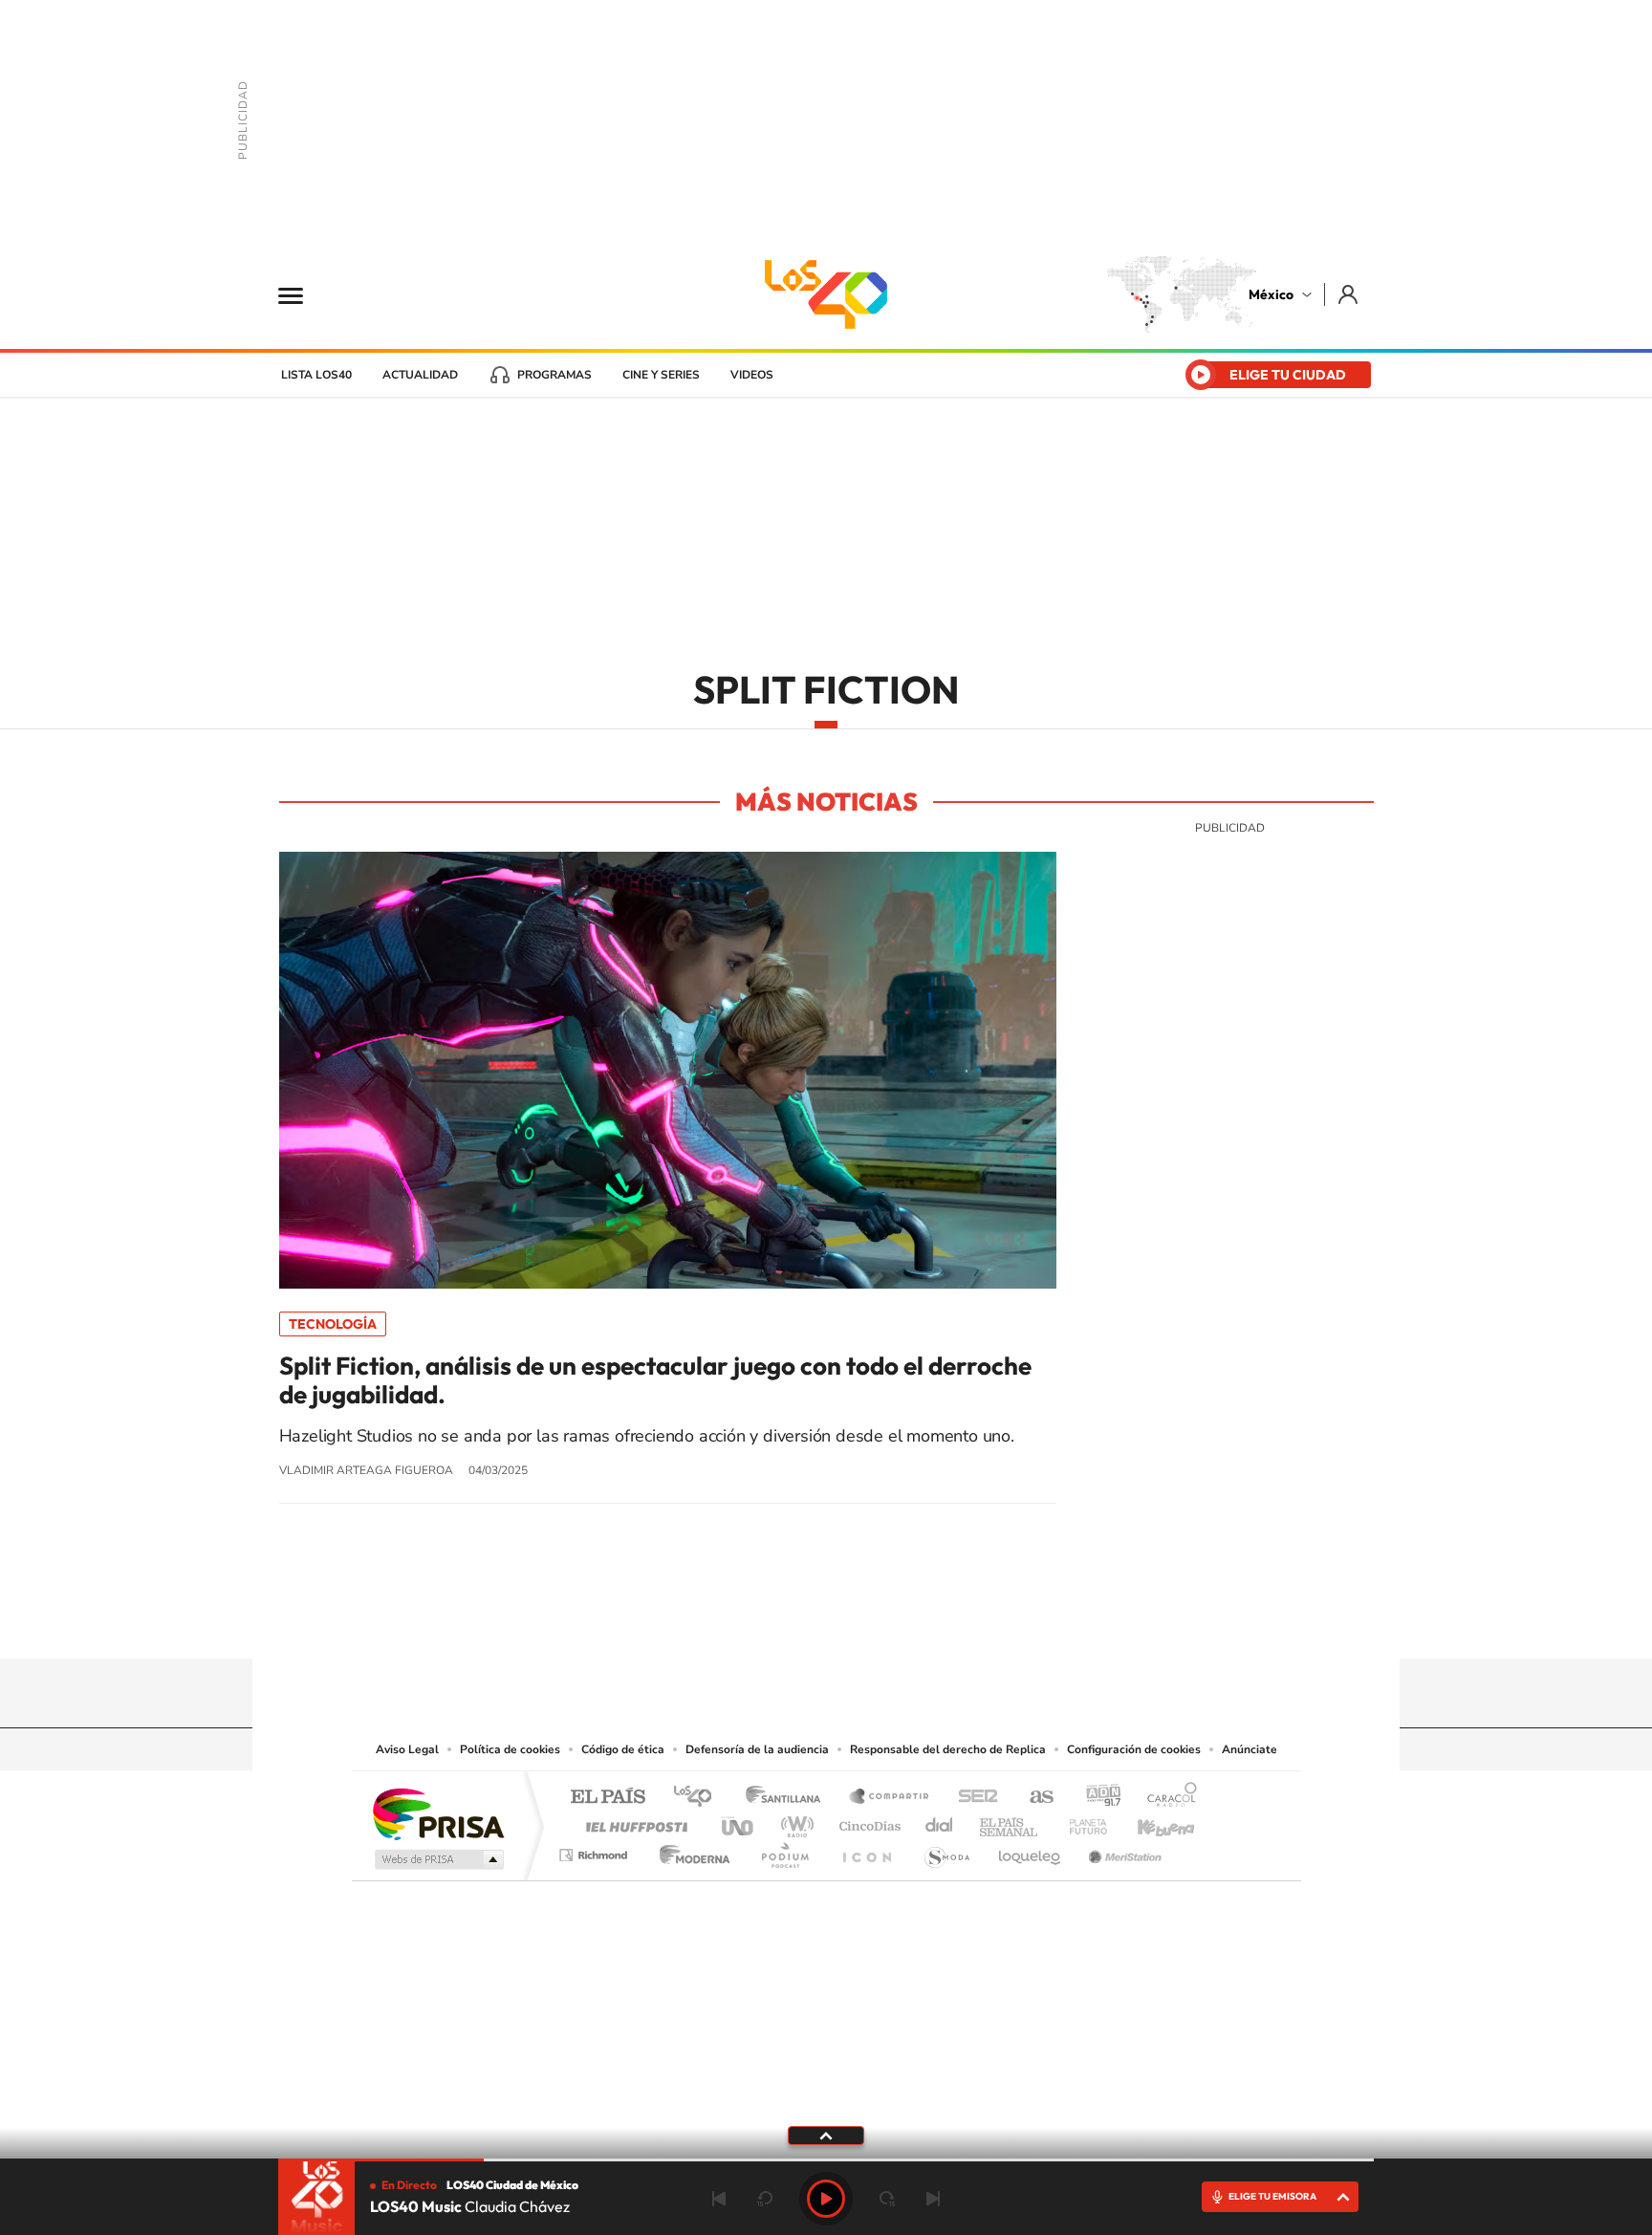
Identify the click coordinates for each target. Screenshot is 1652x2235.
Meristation (1122, 1850)
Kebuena (1149, 1822)
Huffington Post (633, 1822)
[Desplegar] (826, 2135)
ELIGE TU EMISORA (1272, 2196)
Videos (752, 375)
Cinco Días (867, 1822)
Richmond (596, 1850)
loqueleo (1031, 1850)
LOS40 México (826, 294)
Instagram (807, 1621)
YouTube (769, 1621)
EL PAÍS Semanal (1010, 1822)
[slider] (826, 2160)
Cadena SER (972, 1798)
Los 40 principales (699, 1798)
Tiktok (730, 1621)
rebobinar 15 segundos (765, 2199)
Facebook (845, 1621)
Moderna (690, 1850)
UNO (739, 1822)
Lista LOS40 (316, 375)
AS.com (1033, 1798)
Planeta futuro (1080, 1822)
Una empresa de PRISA (438, 1813)
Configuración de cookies (1134, 1749)
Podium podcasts (784, 1850)
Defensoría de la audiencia (757, 1749)
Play (826, 2199)
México (1271, 294)
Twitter (883, 1621)
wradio (794, 1822)
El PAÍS (608, 1798)
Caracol (1166, 1798)
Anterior (719, 2199)
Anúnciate (1250, 1749)
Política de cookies (510, 1749)
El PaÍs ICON (866, 1850)
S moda (946, 1850)
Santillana (789, 1798)
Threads (922, 1621)
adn (1096, 1798)
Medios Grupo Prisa (437, 1859)
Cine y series (661, 375)
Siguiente (933, 2199)
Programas (554, 375)
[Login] (1349, 294)
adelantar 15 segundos (887, 2199)
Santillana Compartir (890, 1798)
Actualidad (420, 375)
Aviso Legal (407, 1749)
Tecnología (333, 1324)
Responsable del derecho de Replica (948, 1749)
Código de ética (623, 1749)
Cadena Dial (940, 1822)
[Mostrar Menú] (303, 294)
